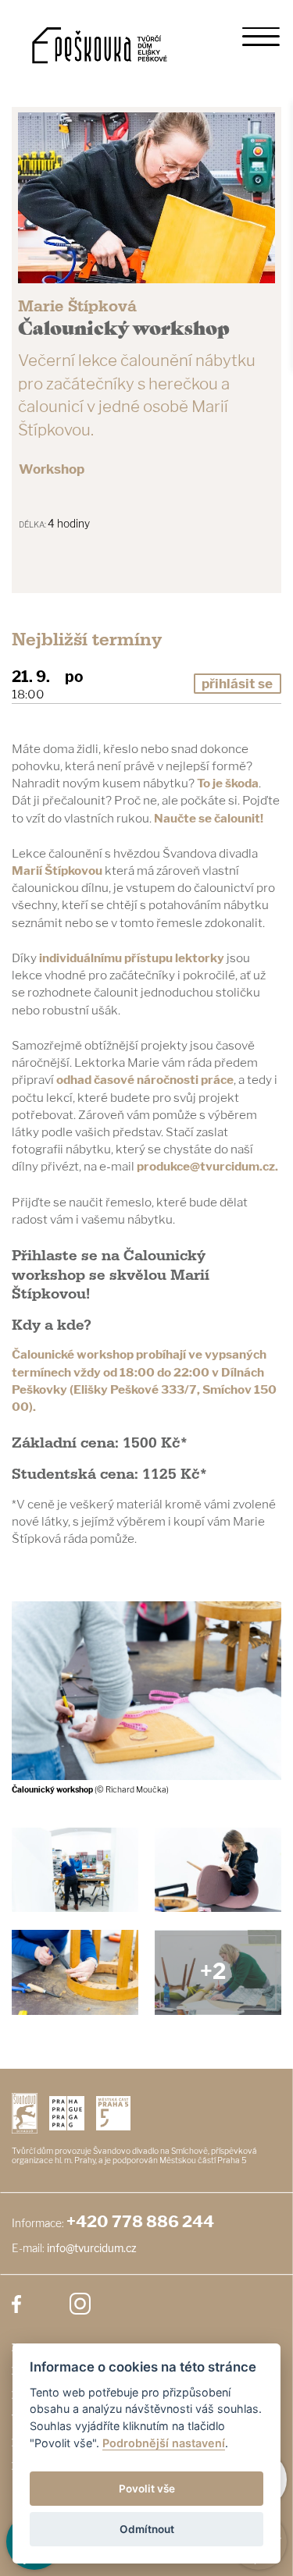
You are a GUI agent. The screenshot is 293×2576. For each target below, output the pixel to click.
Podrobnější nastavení (164, 2443)
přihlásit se (237, 684)
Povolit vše (147, 2489)
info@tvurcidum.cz (92, 2248)
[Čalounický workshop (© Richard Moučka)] (218, 1870)
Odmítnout (147, 2529)
